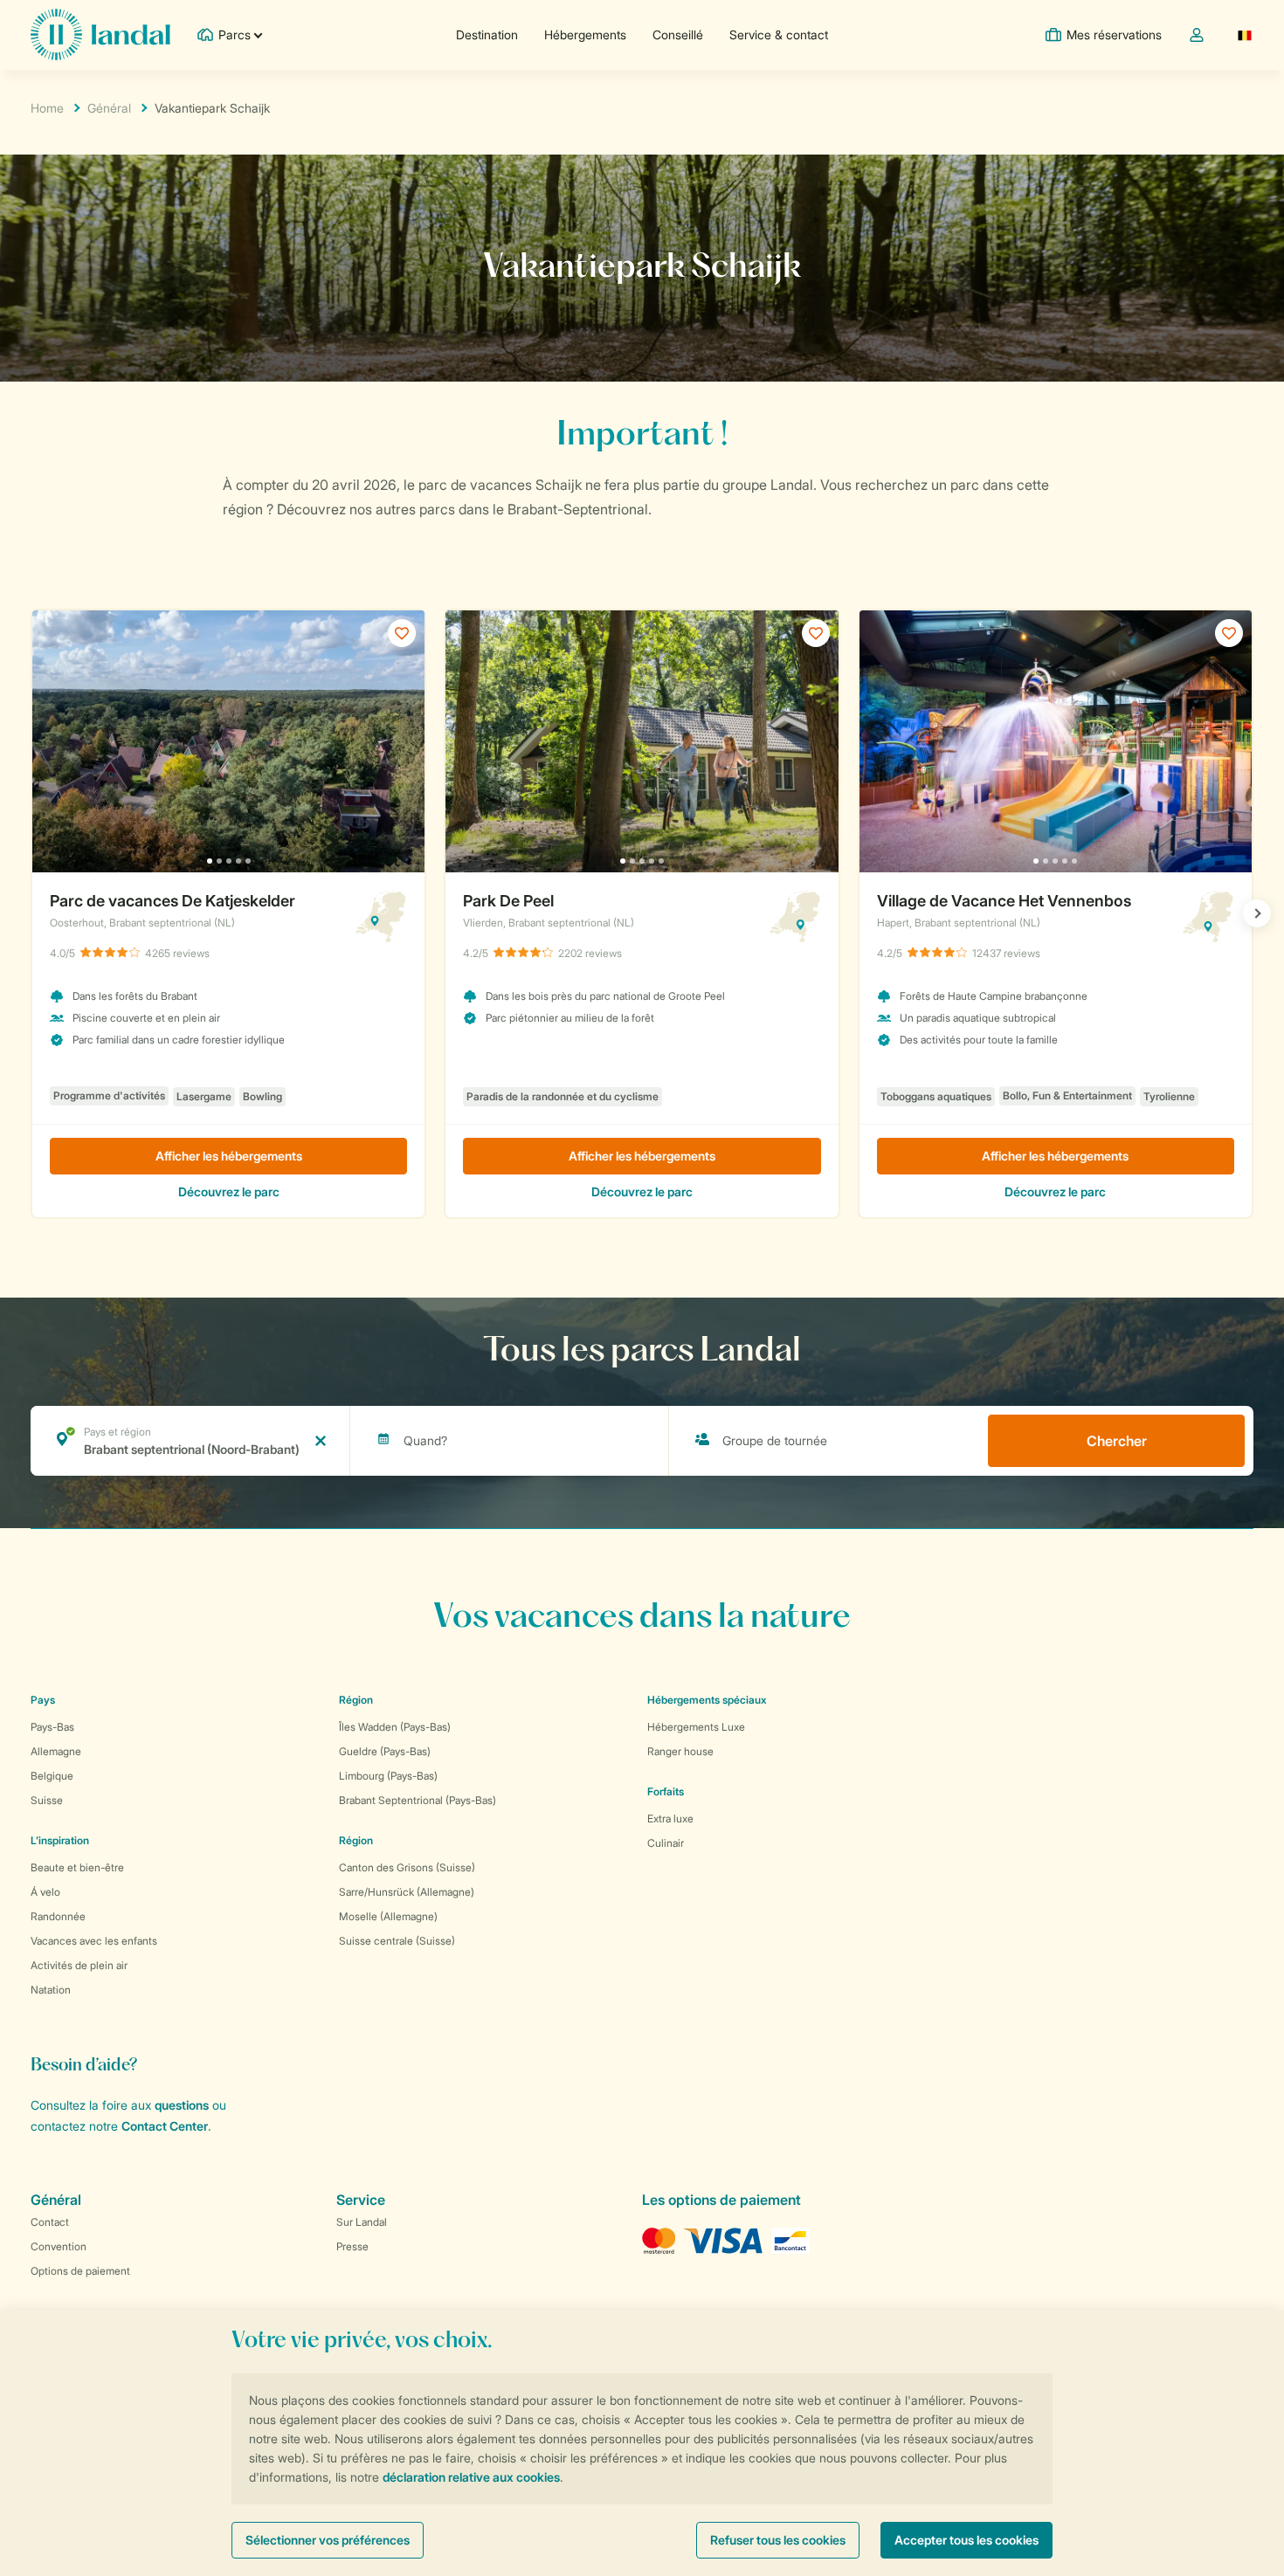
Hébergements (585, 34)
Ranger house (680, 1751)
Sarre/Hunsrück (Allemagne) (407, 1892)
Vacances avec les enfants (94, 1941)
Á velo (45, 1892)
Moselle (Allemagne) (388, 1916)
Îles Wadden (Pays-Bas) (395, 1727)
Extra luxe (670, 1818)
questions (182, 2105)
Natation (51, 1990)
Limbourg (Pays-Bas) (388, 1776)
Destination (487, 34)
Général (109, 108)
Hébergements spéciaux (707, 1700)
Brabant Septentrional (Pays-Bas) (418, 1800)
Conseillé (678, 34)
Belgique (52, 1776)
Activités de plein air (79, 1965)
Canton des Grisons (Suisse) (407, 1867)
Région (356, 1700)
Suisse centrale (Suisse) (397, 1941)
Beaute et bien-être (77, 1867)
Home (47, 108)
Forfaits (666, 1791)
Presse (352, 2246)
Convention (59, 2246)
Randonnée (58, 1916)
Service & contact (779, 34)
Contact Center (165, 2126)
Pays (43, 1700)
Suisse (47, 1800)
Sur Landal (362, 2222)
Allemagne (56, 1751)
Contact (50, 2222)
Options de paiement (80, 2271)
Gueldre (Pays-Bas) (385, 1751)
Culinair (666, 1843)
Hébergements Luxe (696, 1727)
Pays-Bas (52, 1727)
